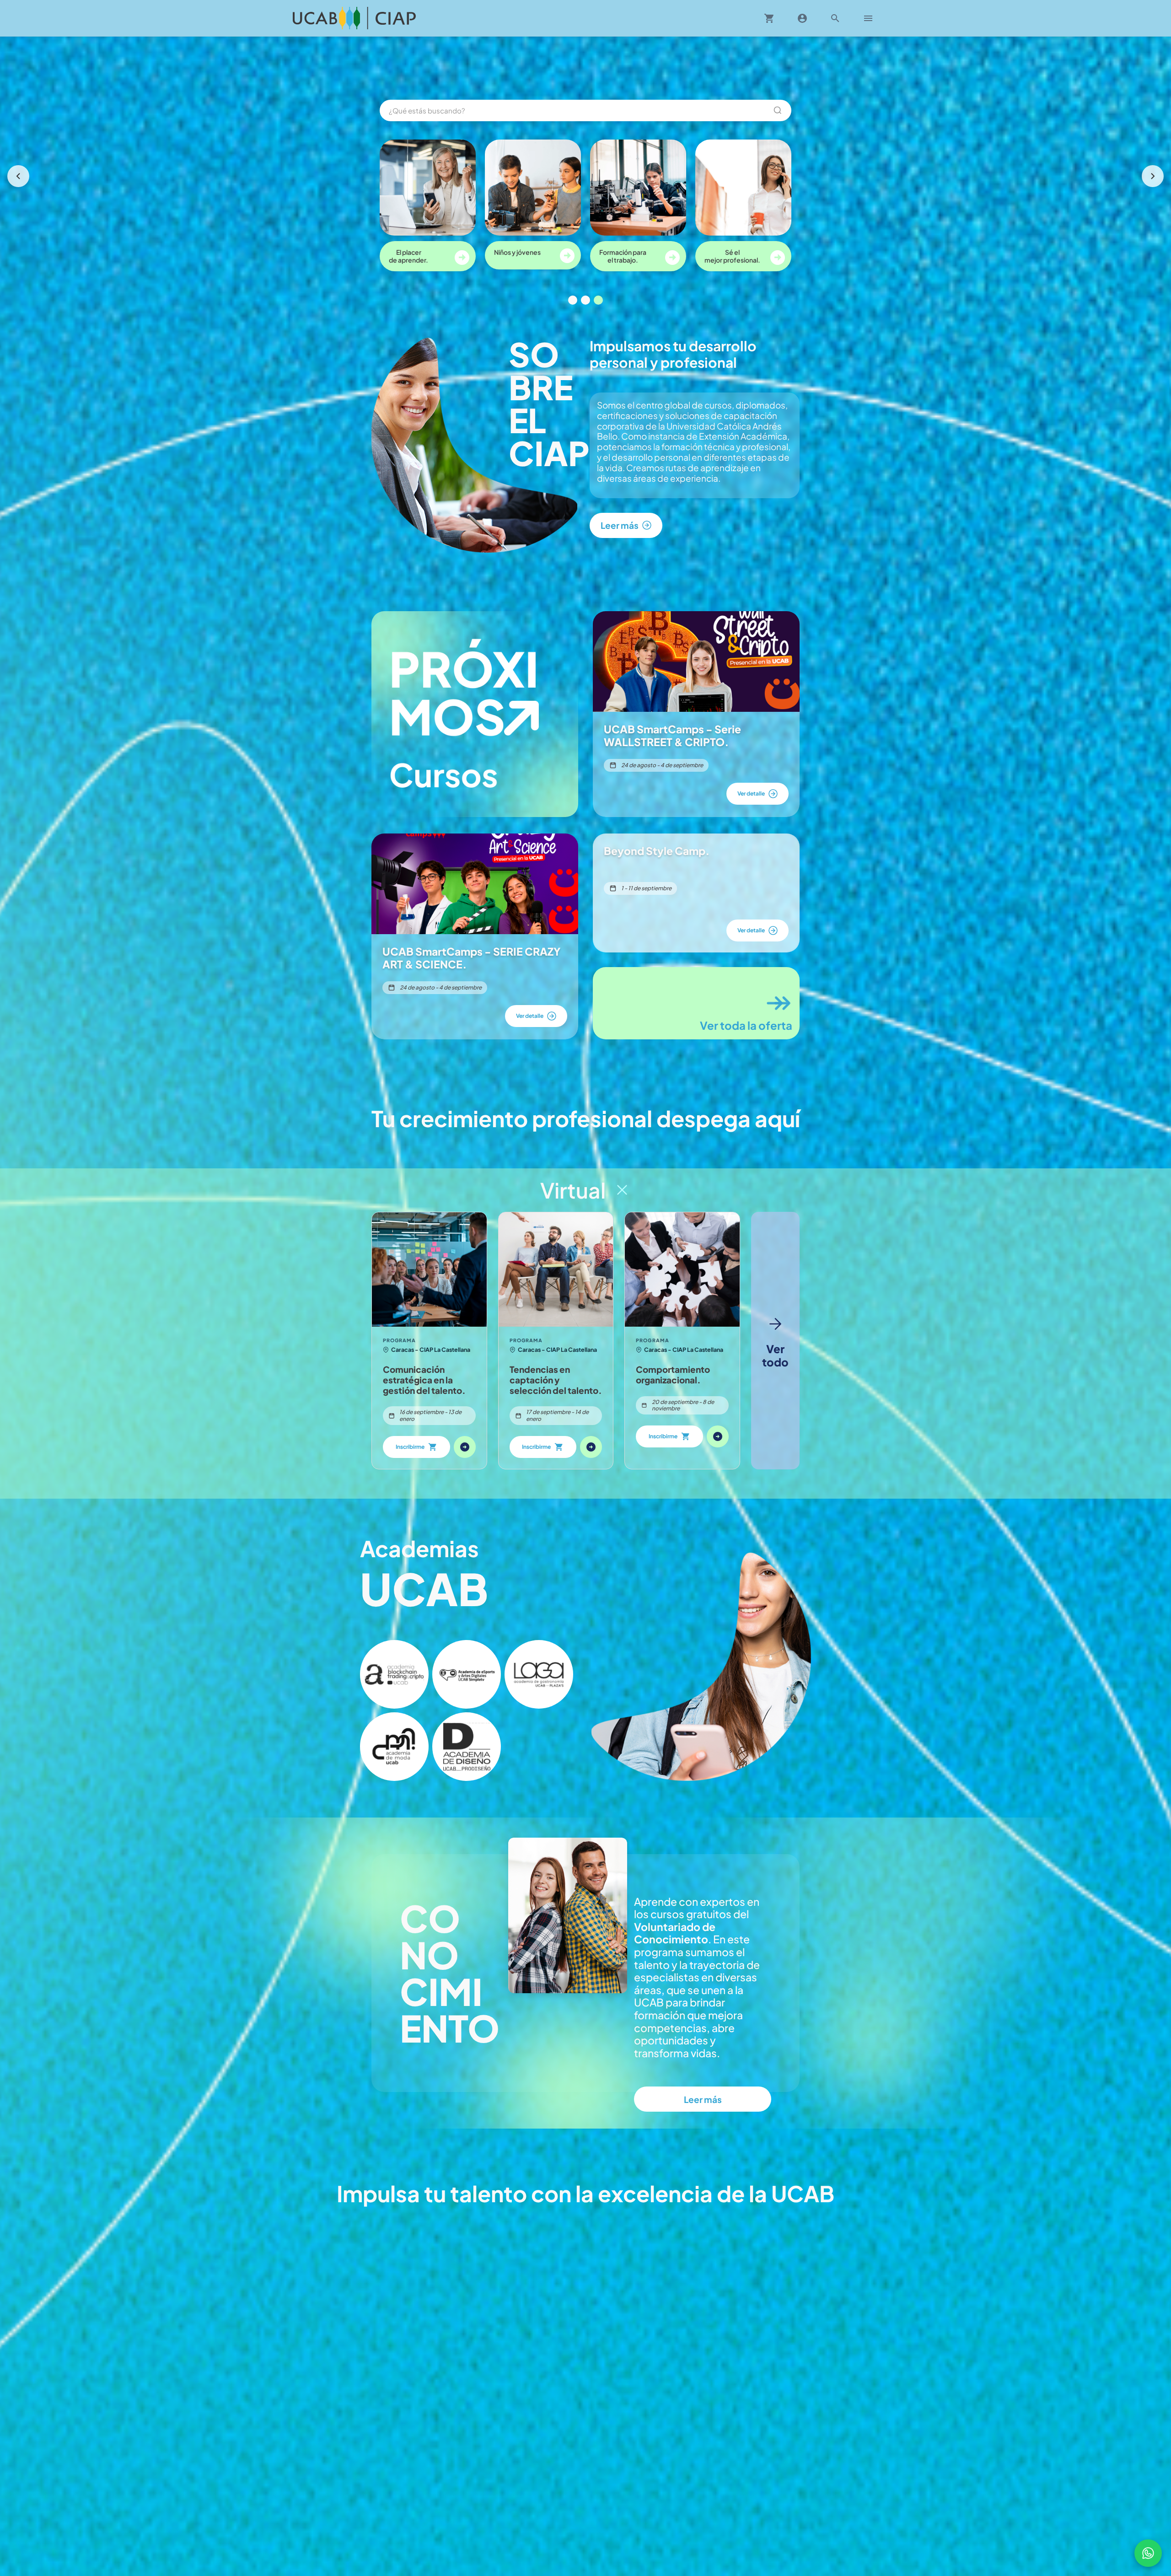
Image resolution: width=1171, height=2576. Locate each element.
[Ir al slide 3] (598, 300)
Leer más (703, 2099)
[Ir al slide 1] (573, 300)
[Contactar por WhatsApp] (1148, 2553)
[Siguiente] (1153, 176)
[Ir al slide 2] (585, 300)
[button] (394, 1674)
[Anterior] (18, 176)
